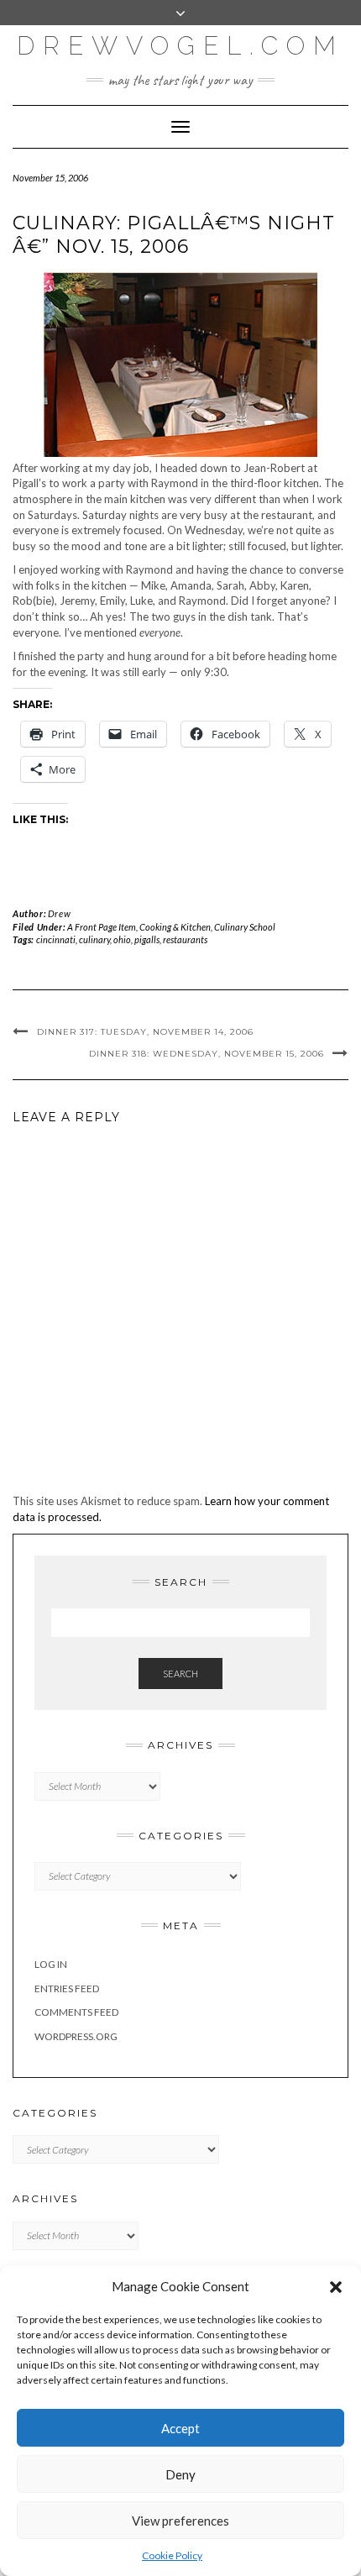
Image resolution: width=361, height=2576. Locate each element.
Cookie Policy (172, 2555)
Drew (59, 913)
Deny (180, 2474)
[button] (336, 2287)
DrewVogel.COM (180, 46)
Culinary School (245, 927)
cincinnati (56, 939)
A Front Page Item (102, 927)
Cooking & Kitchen (175, 927)
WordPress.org (76, 2036)
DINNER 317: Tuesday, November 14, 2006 (145, 1032)
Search (180, 1674)
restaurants (185, 939)
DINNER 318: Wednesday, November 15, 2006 (207, 1054)
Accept (180, 2428)
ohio (122, 939)
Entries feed (67, 1988)
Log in (51, 1964)
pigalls (147, 939)
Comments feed (76, 2012)
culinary (94, 939)
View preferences (180, 2521)
